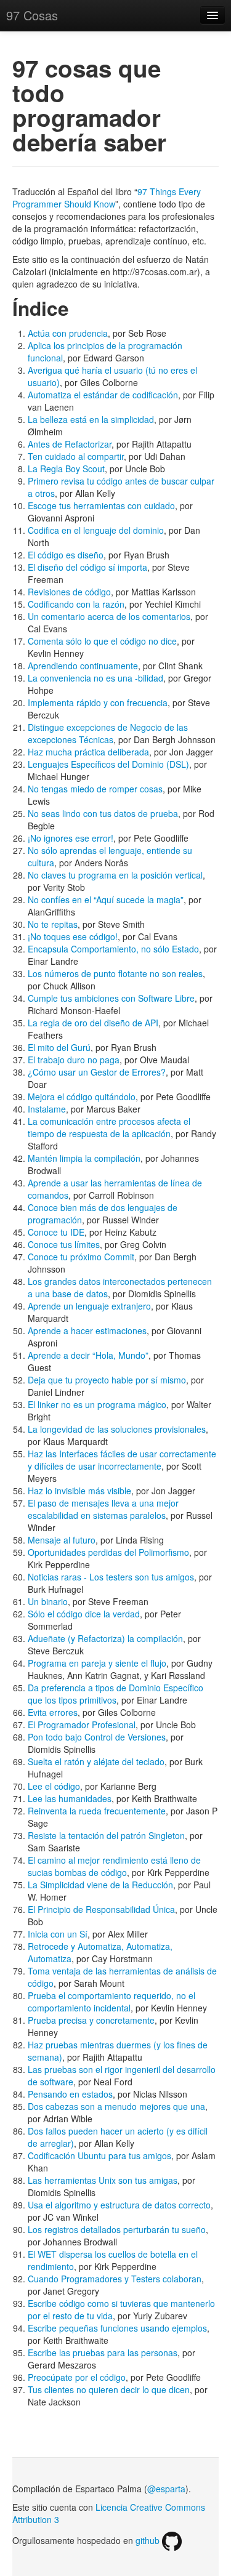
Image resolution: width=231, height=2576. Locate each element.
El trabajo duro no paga (74, 1060)
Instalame (47, 1109)
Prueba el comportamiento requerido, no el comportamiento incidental (111, 2002)
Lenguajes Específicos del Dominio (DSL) (108, 764)
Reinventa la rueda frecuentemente (97, 1811)
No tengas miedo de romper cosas (95, 789)
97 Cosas (32, 15)
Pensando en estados (70, 2094)
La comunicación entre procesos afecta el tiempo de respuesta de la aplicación (109, 1127)
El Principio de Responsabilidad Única (101, 1909)
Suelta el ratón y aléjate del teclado (96, 1761)
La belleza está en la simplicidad (91, 419)
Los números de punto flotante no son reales (115, 973)
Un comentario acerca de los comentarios (109, 616)
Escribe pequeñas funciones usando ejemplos (117, 2328)
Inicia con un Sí (58, 1934)
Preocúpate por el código (77, 2377)
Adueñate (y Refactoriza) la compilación (105, 1638)
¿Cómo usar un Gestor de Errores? (97, 1072)
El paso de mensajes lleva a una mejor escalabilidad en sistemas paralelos (103, 1509)
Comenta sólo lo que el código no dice (102, 641)
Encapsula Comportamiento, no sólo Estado (113, 949)
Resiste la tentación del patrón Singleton (106, 1835)
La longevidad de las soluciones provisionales (117, 1429)
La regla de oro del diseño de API (93, 1023)
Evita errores (53, 1712)
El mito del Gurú (59, 1047)
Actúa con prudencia (68, 333)
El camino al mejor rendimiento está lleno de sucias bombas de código (114, 1866)
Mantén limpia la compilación (84, 1158)
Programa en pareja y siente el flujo (97, 1663)
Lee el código (54, 1786)
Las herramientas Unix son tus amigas (103, 2180)
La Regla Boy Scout (66, 469)
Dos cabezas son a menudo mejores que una (116, 2106)
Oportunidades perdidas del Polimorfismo (108, 1552)
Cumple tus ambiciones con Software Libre (111, 998)
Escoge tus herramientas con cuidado (101, 505)
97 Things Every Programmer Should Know (107, 198)
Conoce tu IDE (56, 1232)
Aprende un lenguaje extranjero (89, 1306)
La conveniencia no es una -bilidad (95, 678)
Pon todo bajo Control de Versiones (97, 1737)
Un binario (48, 1601)
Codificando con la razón (76, 604)
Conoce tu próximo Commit (81, 1257)
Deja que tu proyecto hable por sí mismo (107, 1380)
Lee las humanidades (70, 1798)
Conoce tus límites (64, 1244)
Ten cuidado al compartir (76, 456)
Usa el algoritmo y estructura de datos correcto (119, 2205)
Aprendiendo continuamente (83, 666)
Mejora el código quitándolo (82, 1097)
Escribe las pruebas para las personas (103, 2353)
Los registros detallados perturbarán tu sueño (117, 2229)
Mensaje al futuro (62, 1540)
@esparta (166, 2489)
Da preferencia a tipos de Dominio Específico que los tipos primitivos (115, 1694)
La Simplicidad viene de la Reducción (100, 1885)
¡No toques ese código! (73, 936)
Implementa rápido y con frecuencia (98, 702)
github (149, 2540)
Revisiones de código (69, 592)
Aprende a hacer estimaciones (87, 1330)
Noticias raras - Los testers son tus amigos (111, 1577)
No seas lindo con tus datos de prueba (103, 813)
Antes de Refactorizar (70, 444)
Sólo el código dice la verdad (84, 1614)
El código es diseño (66, 555)
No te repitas (53, 924)
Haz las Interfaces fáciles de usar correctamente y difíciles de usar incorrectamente (122, 1460)
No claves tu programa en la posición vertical (115, 875)
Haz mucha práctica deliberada (88, 752)
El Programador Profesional (82, 1725)
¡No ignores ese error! (71, 838)
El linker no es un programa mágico (97, 1404)
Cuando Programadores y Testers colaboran (115, 2279)
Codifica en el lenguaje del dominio (96, 530)
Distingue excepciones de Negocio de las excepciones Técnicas (108, 733)
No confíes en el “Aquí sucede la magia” (106, 900)
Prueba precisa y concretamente (91, 2020)
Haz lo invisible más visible (79, 1491)
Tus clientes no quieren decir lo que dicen (109, 2389)
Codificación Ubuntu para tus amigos (99, 2155)
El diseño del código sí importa (87, 567)
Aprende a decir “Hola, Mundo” (88, 1355)
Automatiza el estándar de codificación (103, 395)
